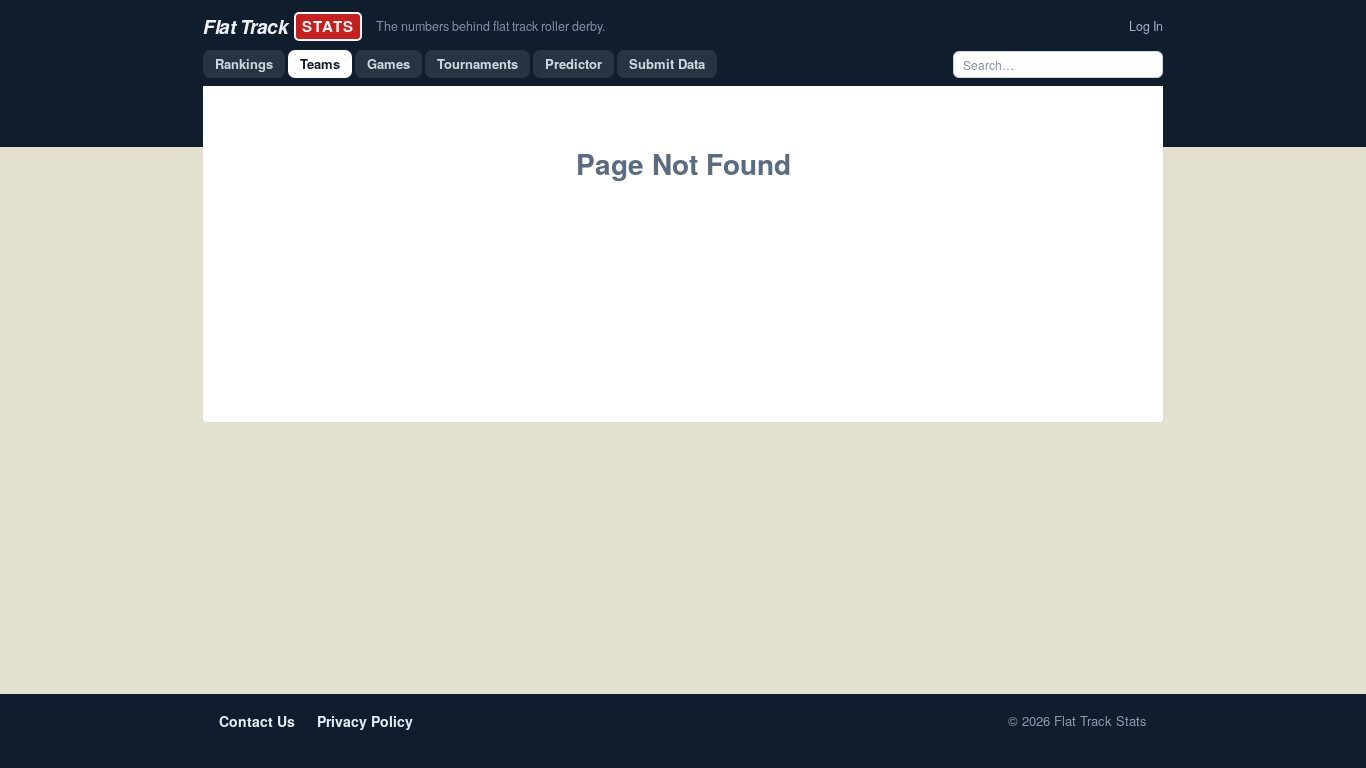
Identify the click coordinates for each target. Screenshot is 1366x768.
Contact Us (257, 721)
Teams (320, 63)
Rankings (244, 63)
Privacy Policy (365, 721)
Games (388, 63)
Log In (1146, 26)
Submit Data (667, 63)
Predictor (573, 63)
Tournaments (477, 63)
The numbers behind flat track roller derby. (490, 26)
